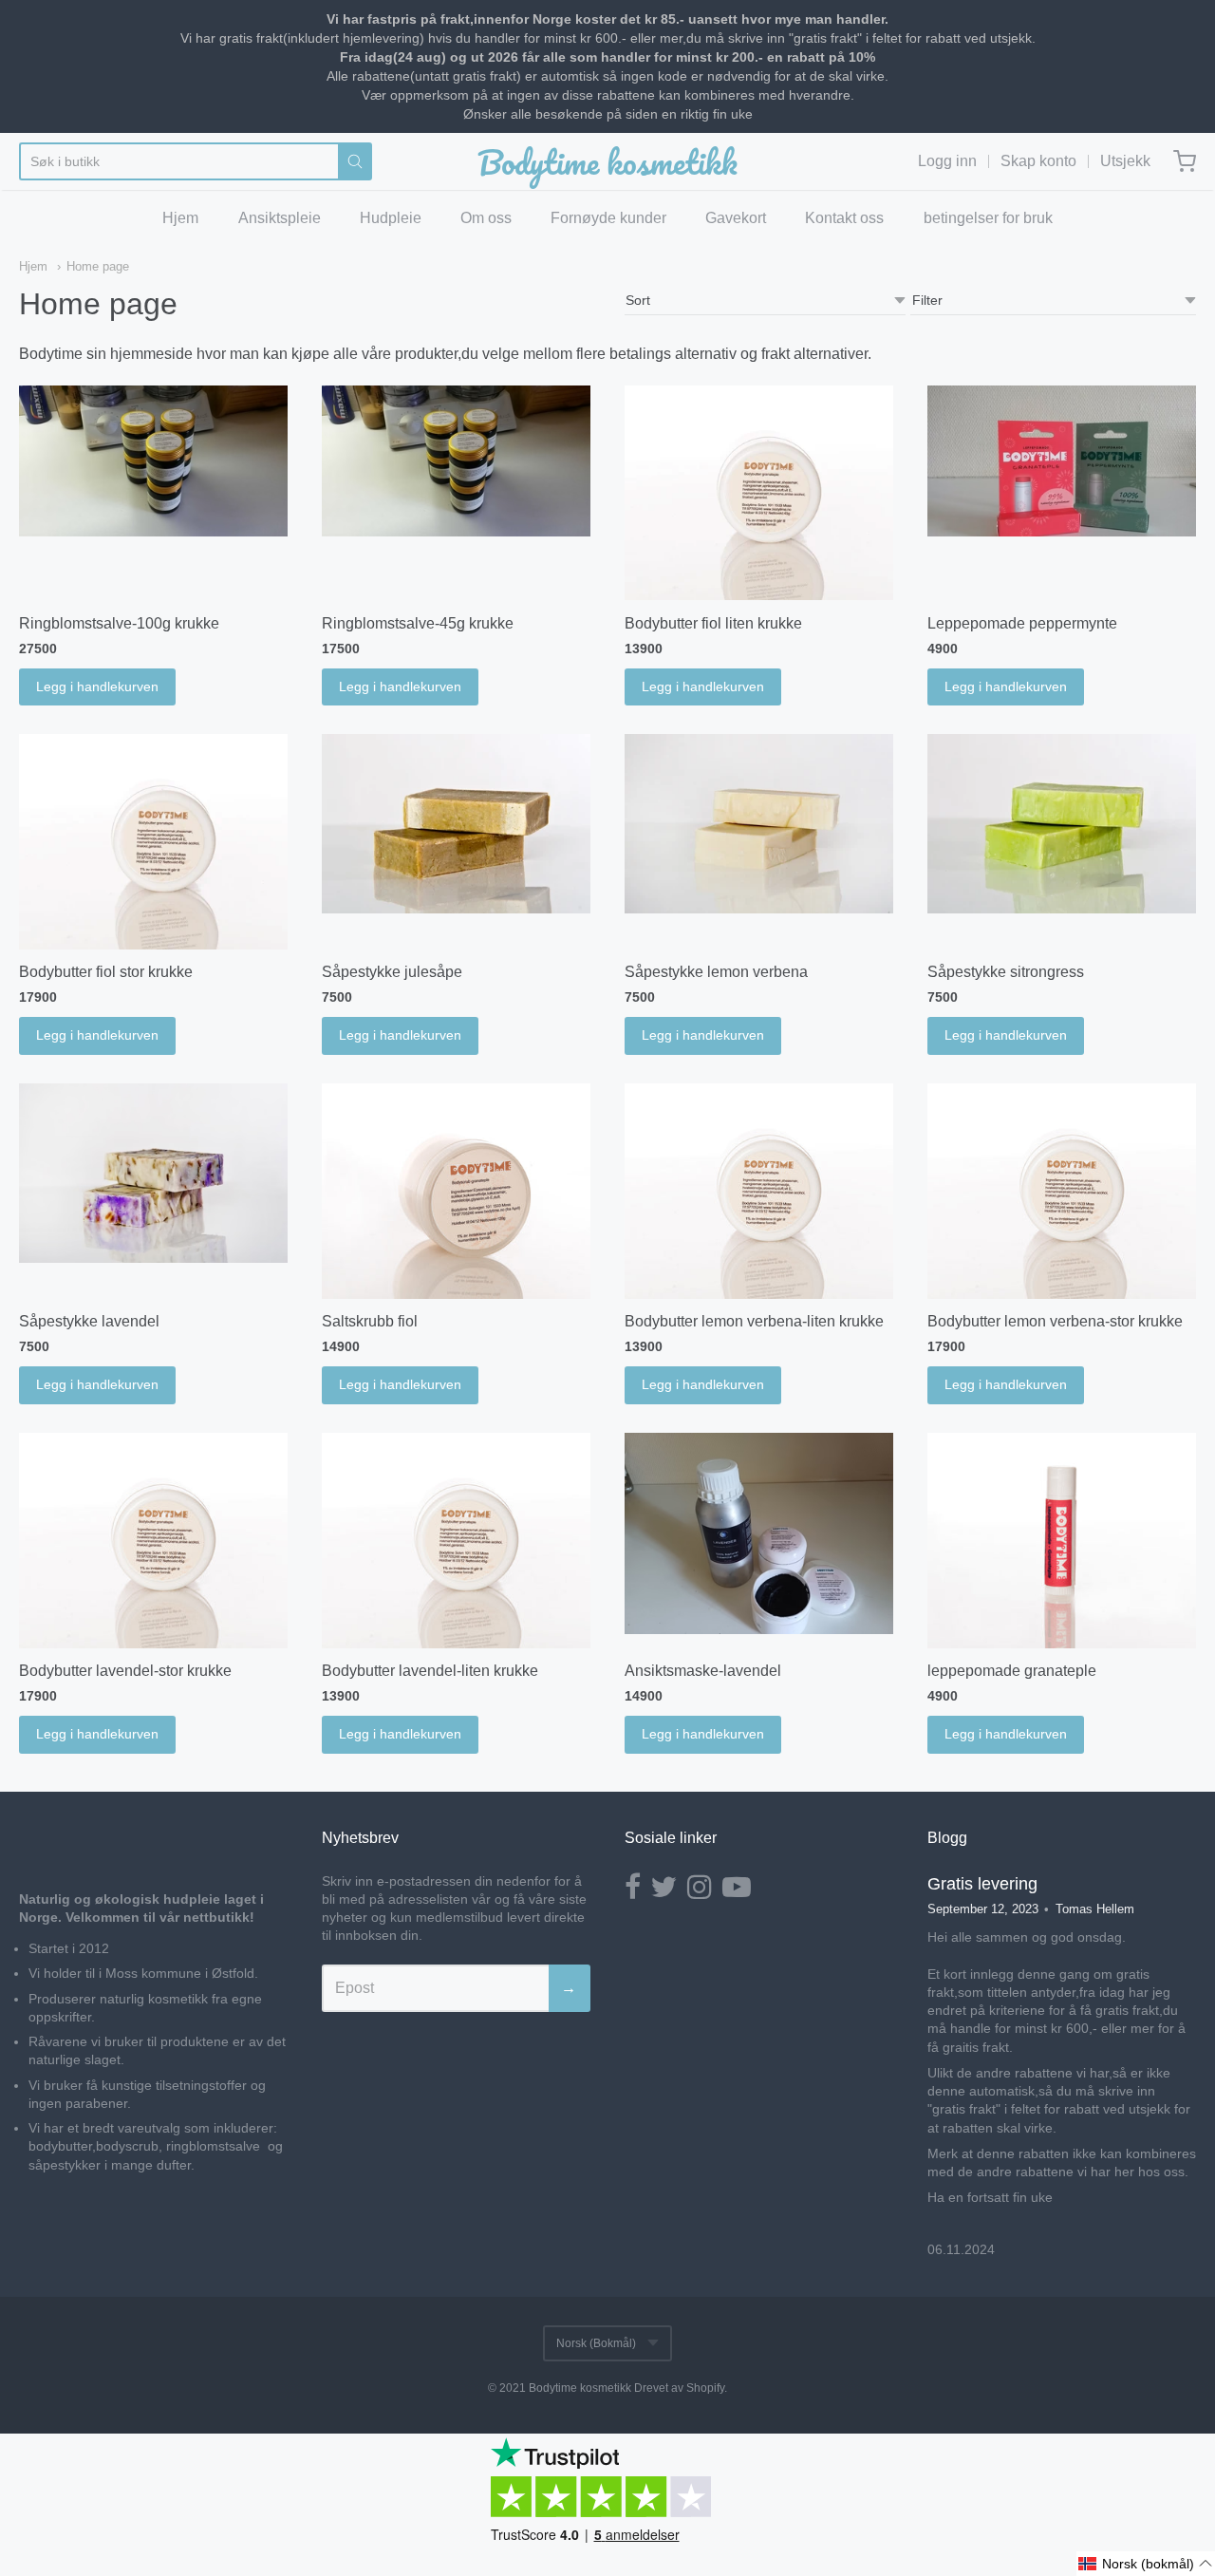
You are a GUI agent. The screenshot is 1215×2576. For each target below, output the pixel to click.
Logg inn (947, 161)
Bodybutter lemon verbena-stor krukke (1055, 1321)
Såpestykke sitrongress (1006, 972)
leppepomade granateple (1012, 1671)
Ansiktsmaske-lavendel (703, 1671)
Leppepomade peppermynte (1022, 623)
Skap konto (1038, 161)
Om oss (486, 218)
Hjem (180, 218)
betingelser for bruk (988, 218)
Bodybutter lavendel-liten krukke (430, 1671)
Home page (98, 266)
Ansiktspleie (280, 218)
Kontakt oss (844, 218)
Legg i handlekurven (97, 686)
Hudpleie (391, 218)
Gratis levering (982, 1884)
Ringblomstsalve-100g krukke (119, 623)
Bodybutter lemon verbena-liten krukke (754, 1321)
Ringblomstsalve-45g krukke (418, 623)
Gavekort (736, 218)
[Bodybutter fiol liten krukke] (759, 493)
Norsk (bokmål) (596, 2343)
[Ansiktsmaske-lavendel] (759, 1534)
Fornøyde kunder (608, 218)
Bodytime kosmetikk (607, 161)
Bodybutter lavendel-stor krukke (125, 1671)
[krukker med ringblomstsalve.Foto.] (456, 461)
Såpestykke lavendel (89, 1321)
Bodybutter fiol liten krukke (713, 623)
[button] (1146, 2564)
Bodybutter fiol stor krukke (106, 972)
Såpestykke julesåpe (392, 972)
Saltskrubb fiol (370, 1321)
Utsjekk (1125, 161)
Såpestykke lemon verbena (716, 972)
